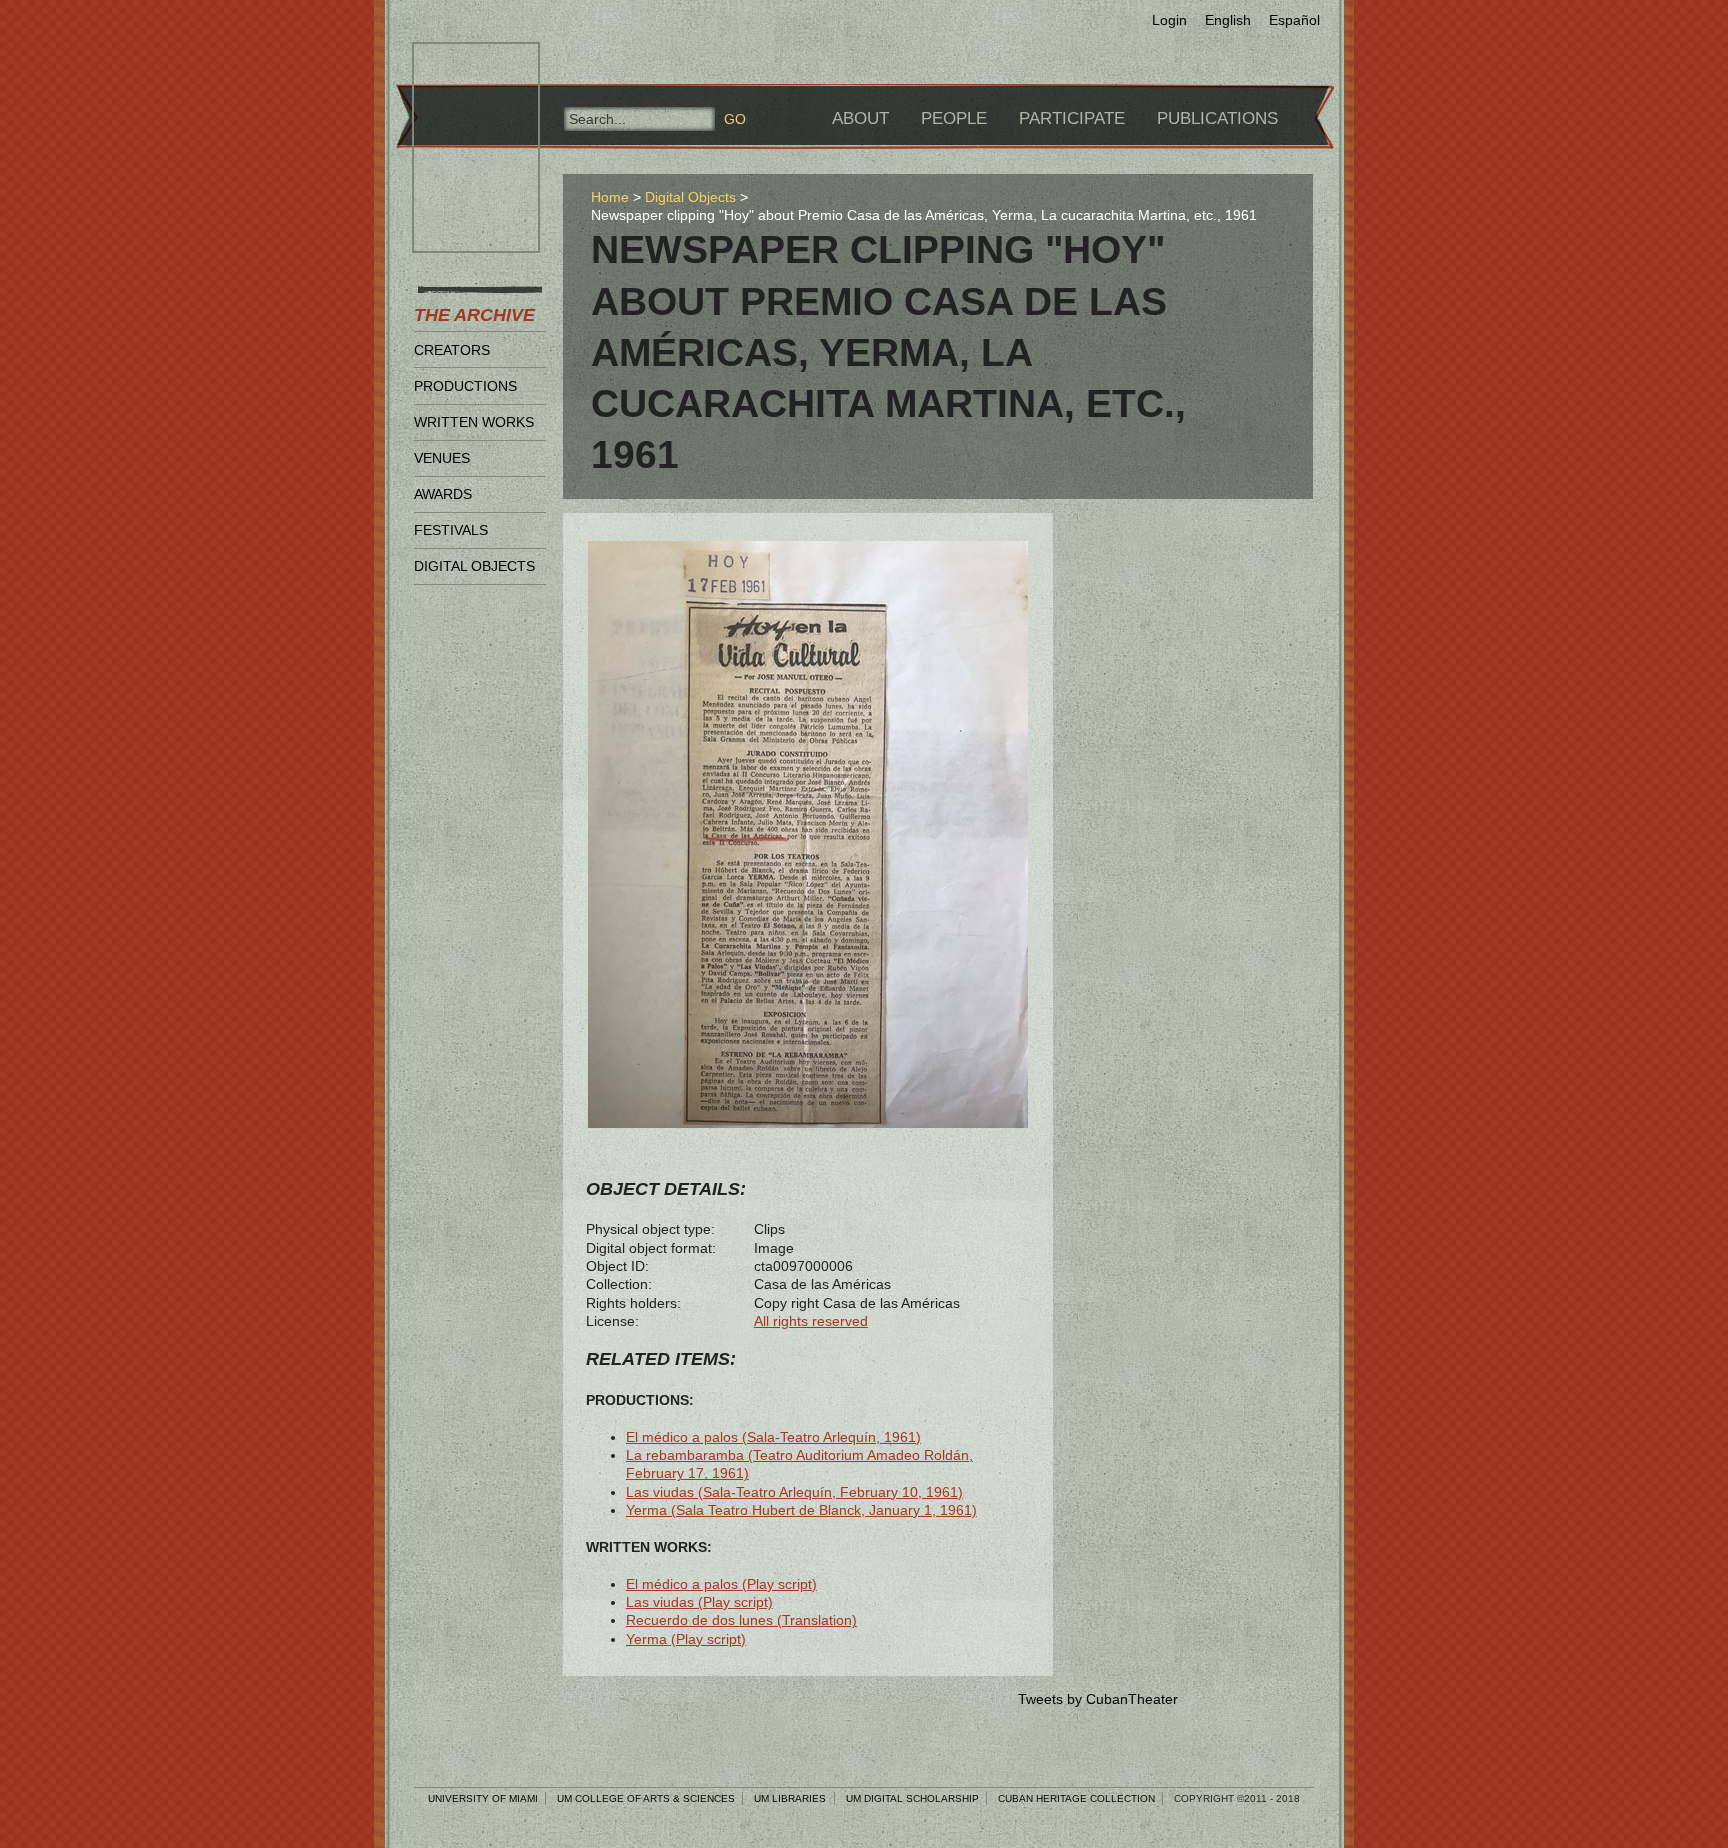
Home (610, 197)
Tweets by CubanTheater (1098, 1699)
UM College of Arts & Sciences (646, 1798)
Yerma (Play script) (686, 1639)
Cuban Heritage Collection (1076, 1798)
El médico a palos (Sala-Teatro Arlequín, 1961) (773, 1437)
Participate (1072, 118)
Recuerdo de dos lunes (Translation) (741, 1620)
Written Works (474, 422)
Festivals (451, 530)
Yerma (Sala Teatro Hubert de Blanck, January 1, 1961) (801, 1510)
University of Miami (483, 1798)
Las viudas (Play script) (699, 1602)
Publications (1217, 118)
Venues (442, 458)
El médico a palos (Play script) (721, 1584)
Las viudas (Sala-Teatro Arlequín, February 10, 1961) (794, 1492)
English (1228, 20)
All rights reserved (811, 1321)
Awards (443, 494)
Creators (452, 350)
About (860, 118)
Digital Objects (474, 566)
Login (1169, 20)
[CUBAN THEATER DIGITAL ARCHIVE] (458, 66)
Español (1294, 20)
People (954, 118)
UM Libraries (790, 1798)
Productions (465, 386)
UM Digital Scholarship (912, 1798)
